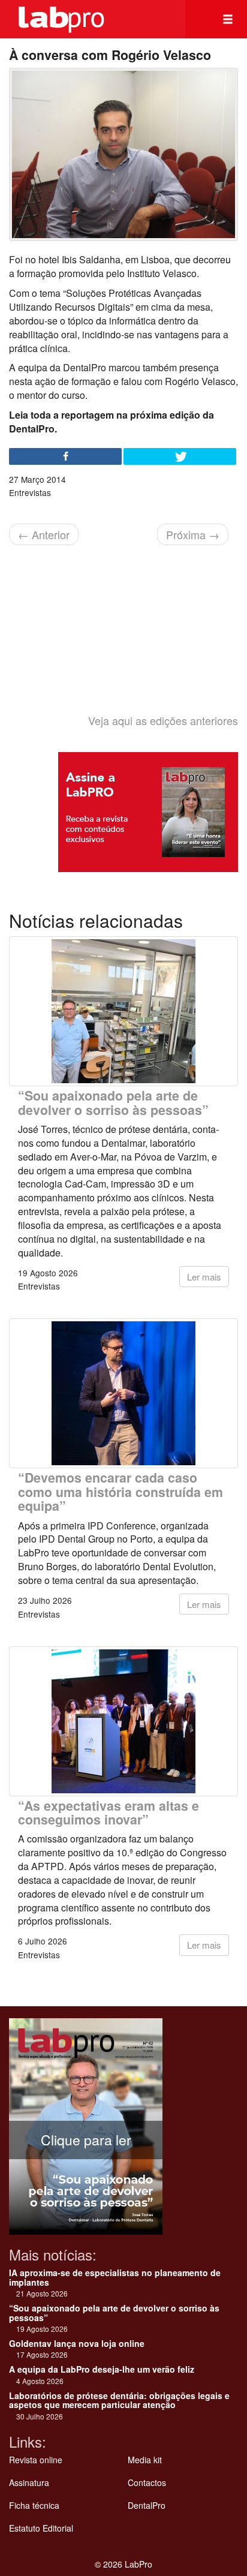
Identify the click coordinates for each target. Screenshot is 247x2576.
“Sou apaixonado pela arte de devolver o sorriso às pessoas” (113, 1102)
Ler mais (204, 1277)
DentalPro (147, 2505)
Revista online (36, 2460)
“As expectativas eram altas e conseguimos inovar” (109, 1812)
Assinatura (29, 2482)
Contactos (147, 2482)
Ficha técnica (34, 2505)
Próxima (193, 534)
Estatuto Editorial (41, 2528)
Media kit (145, 2460)
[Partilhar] (65, 456)
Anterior (44, 534)
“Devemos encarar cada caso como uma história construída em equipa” (121, 1492)
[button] (228, 19)
